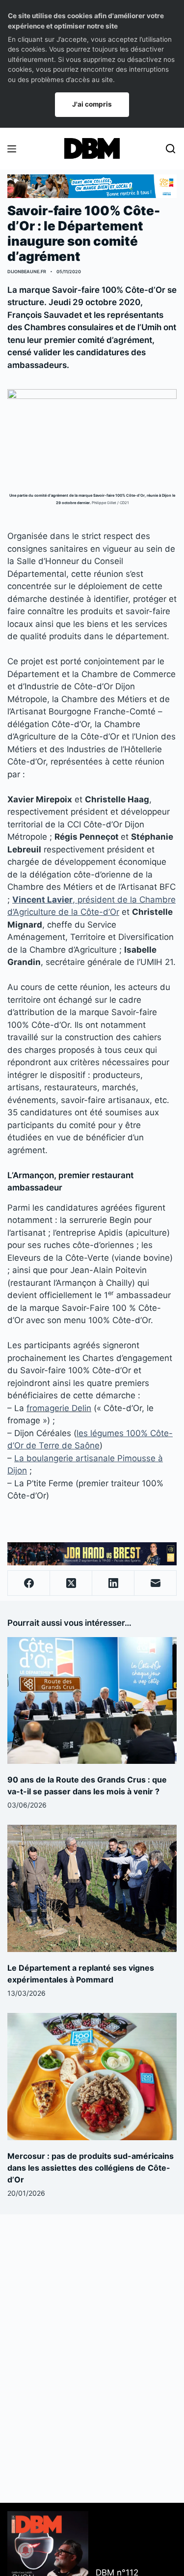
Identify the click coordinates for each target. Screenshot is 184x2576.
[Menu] (12, 149)
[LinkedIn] (113, 1583)
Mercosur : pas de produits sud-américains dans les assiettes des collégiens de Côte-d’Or (91, 2168)
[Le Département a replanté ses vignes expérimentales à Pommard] (92, 1888)
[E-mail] (156, 1583)
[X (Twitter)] (71, 1583)
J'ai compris (92, 104)
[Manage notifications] (26, 2550)
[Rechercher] (171, 149)
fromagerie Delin (59, 1408)
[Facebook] (29, 1583)
